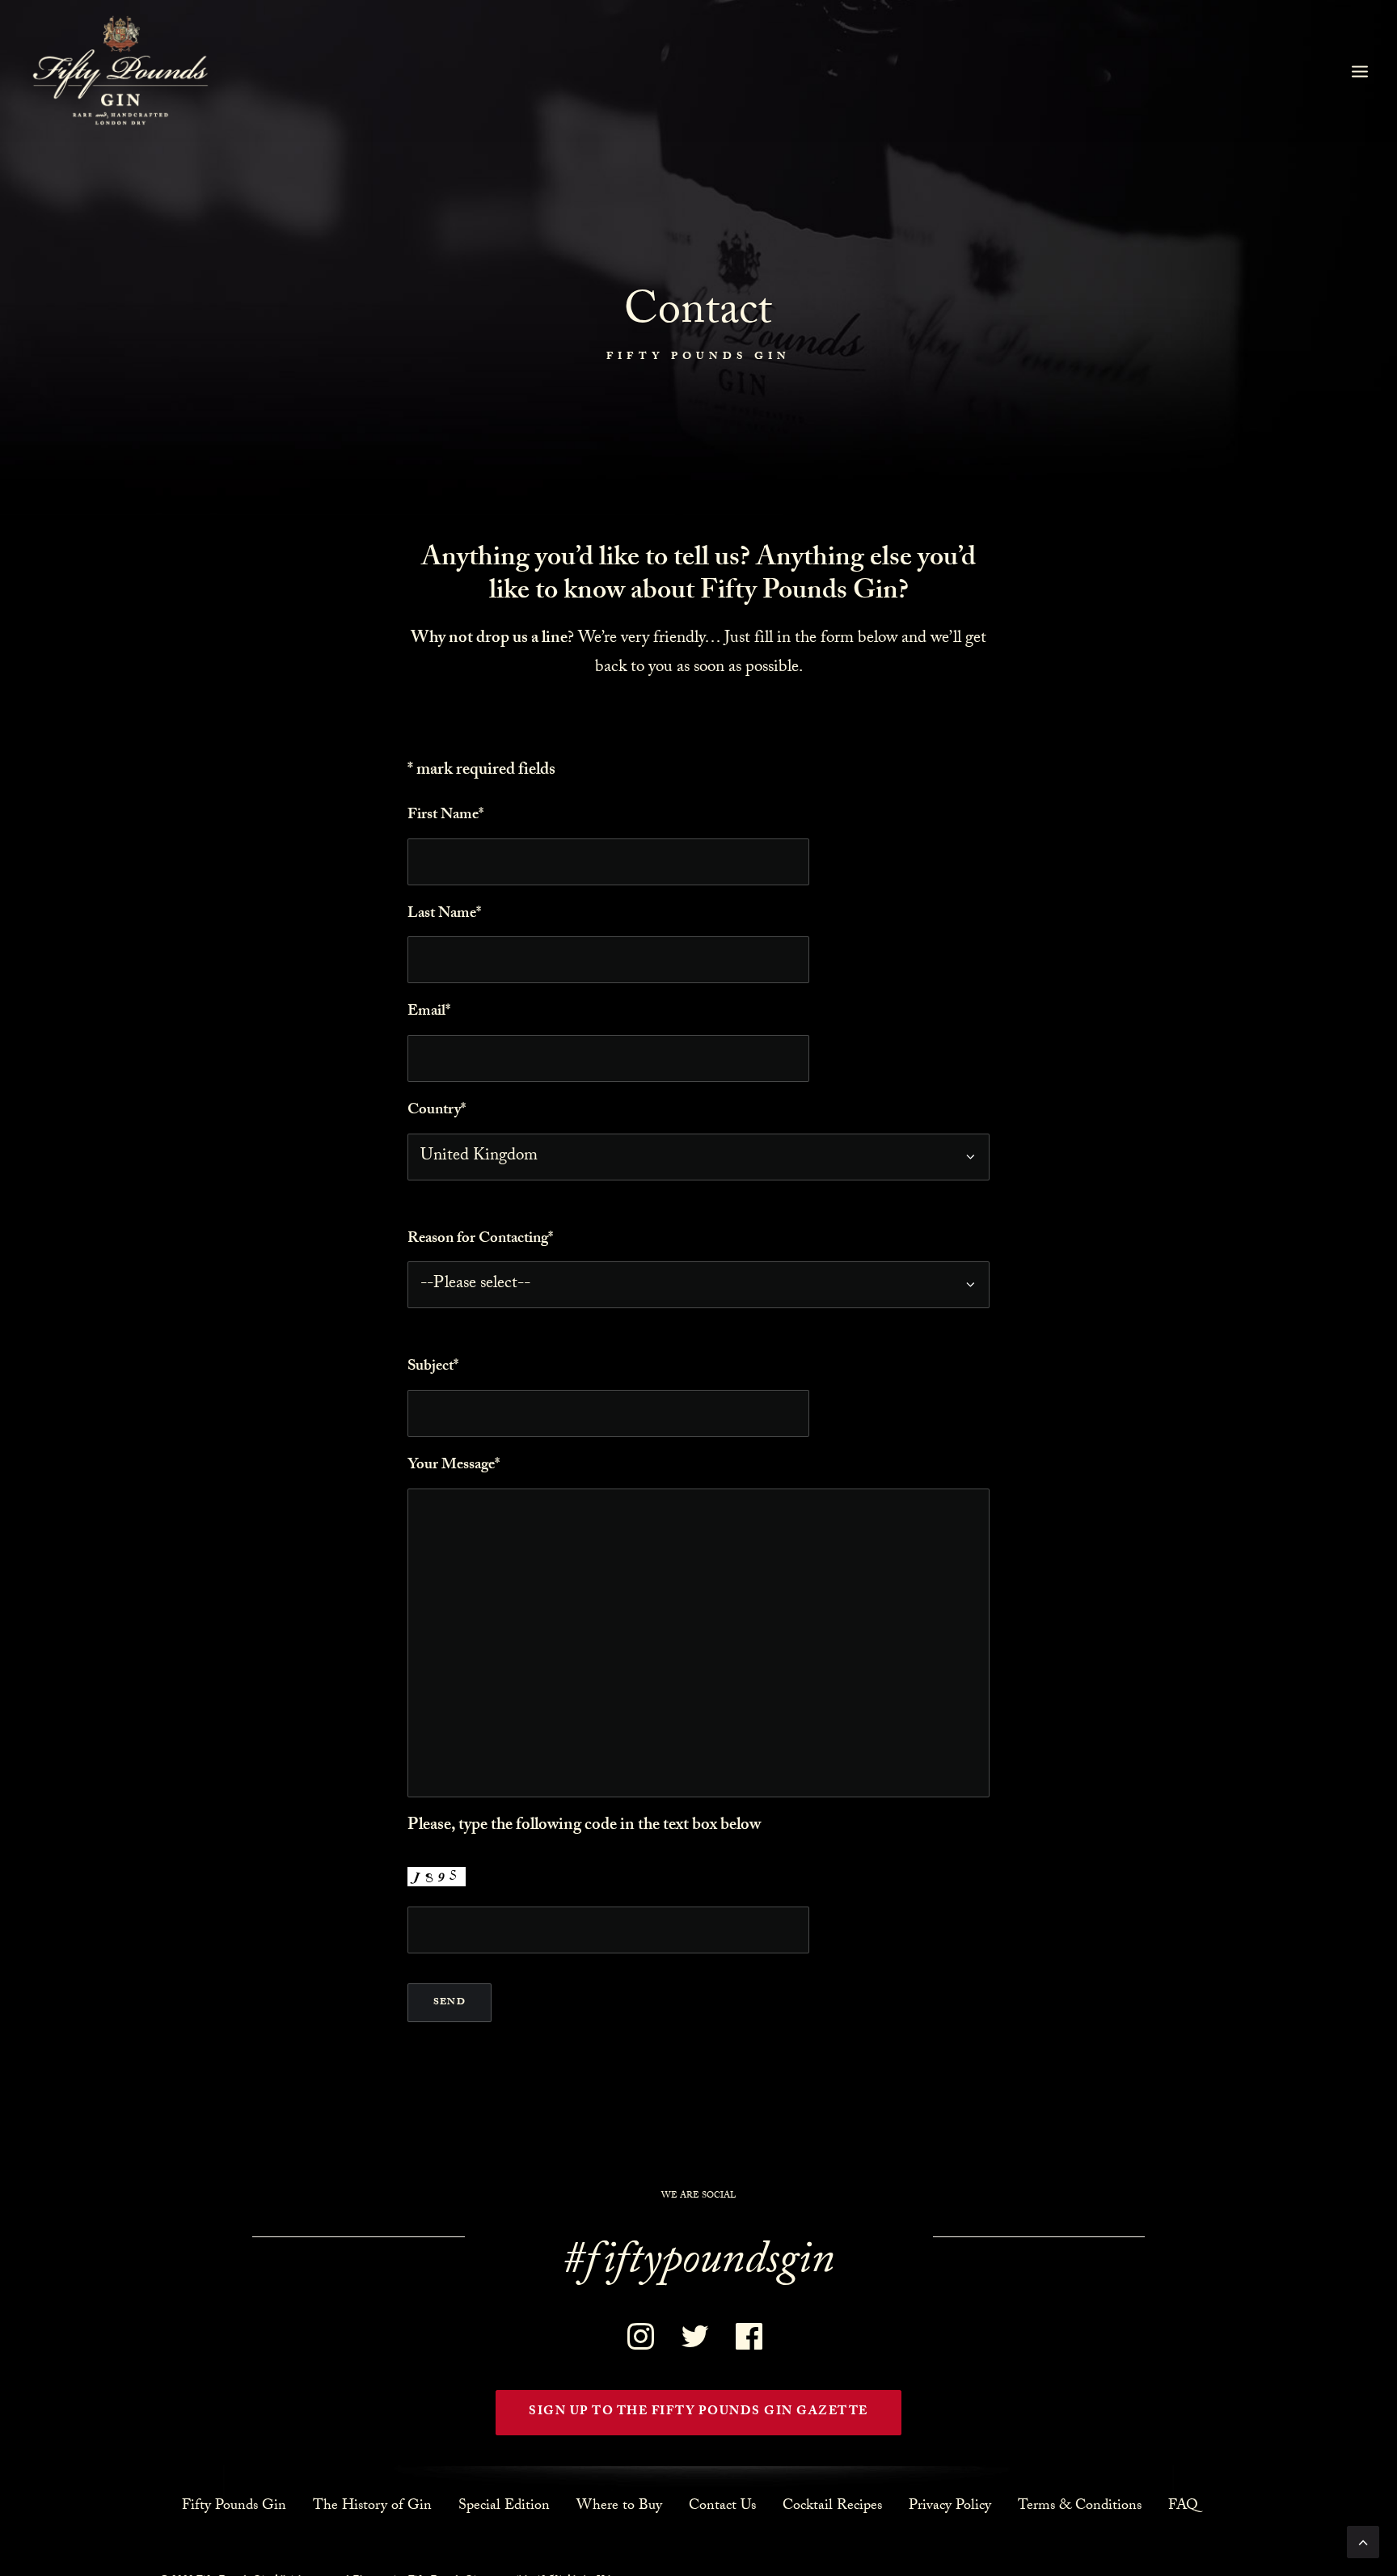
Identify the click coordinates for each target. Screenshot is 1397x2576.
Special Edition (504, 2506)
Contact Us (722, 2506)
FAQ (1183, 2506)
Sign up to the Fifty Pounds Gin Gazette (698, 2413)
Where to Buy (619, 2506)
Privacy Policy (950, 2506)
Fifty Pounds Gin (234, 2506)
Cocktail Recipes (832, 2506)
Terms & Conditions (1080, 2506)
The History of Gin (372, 2506)
